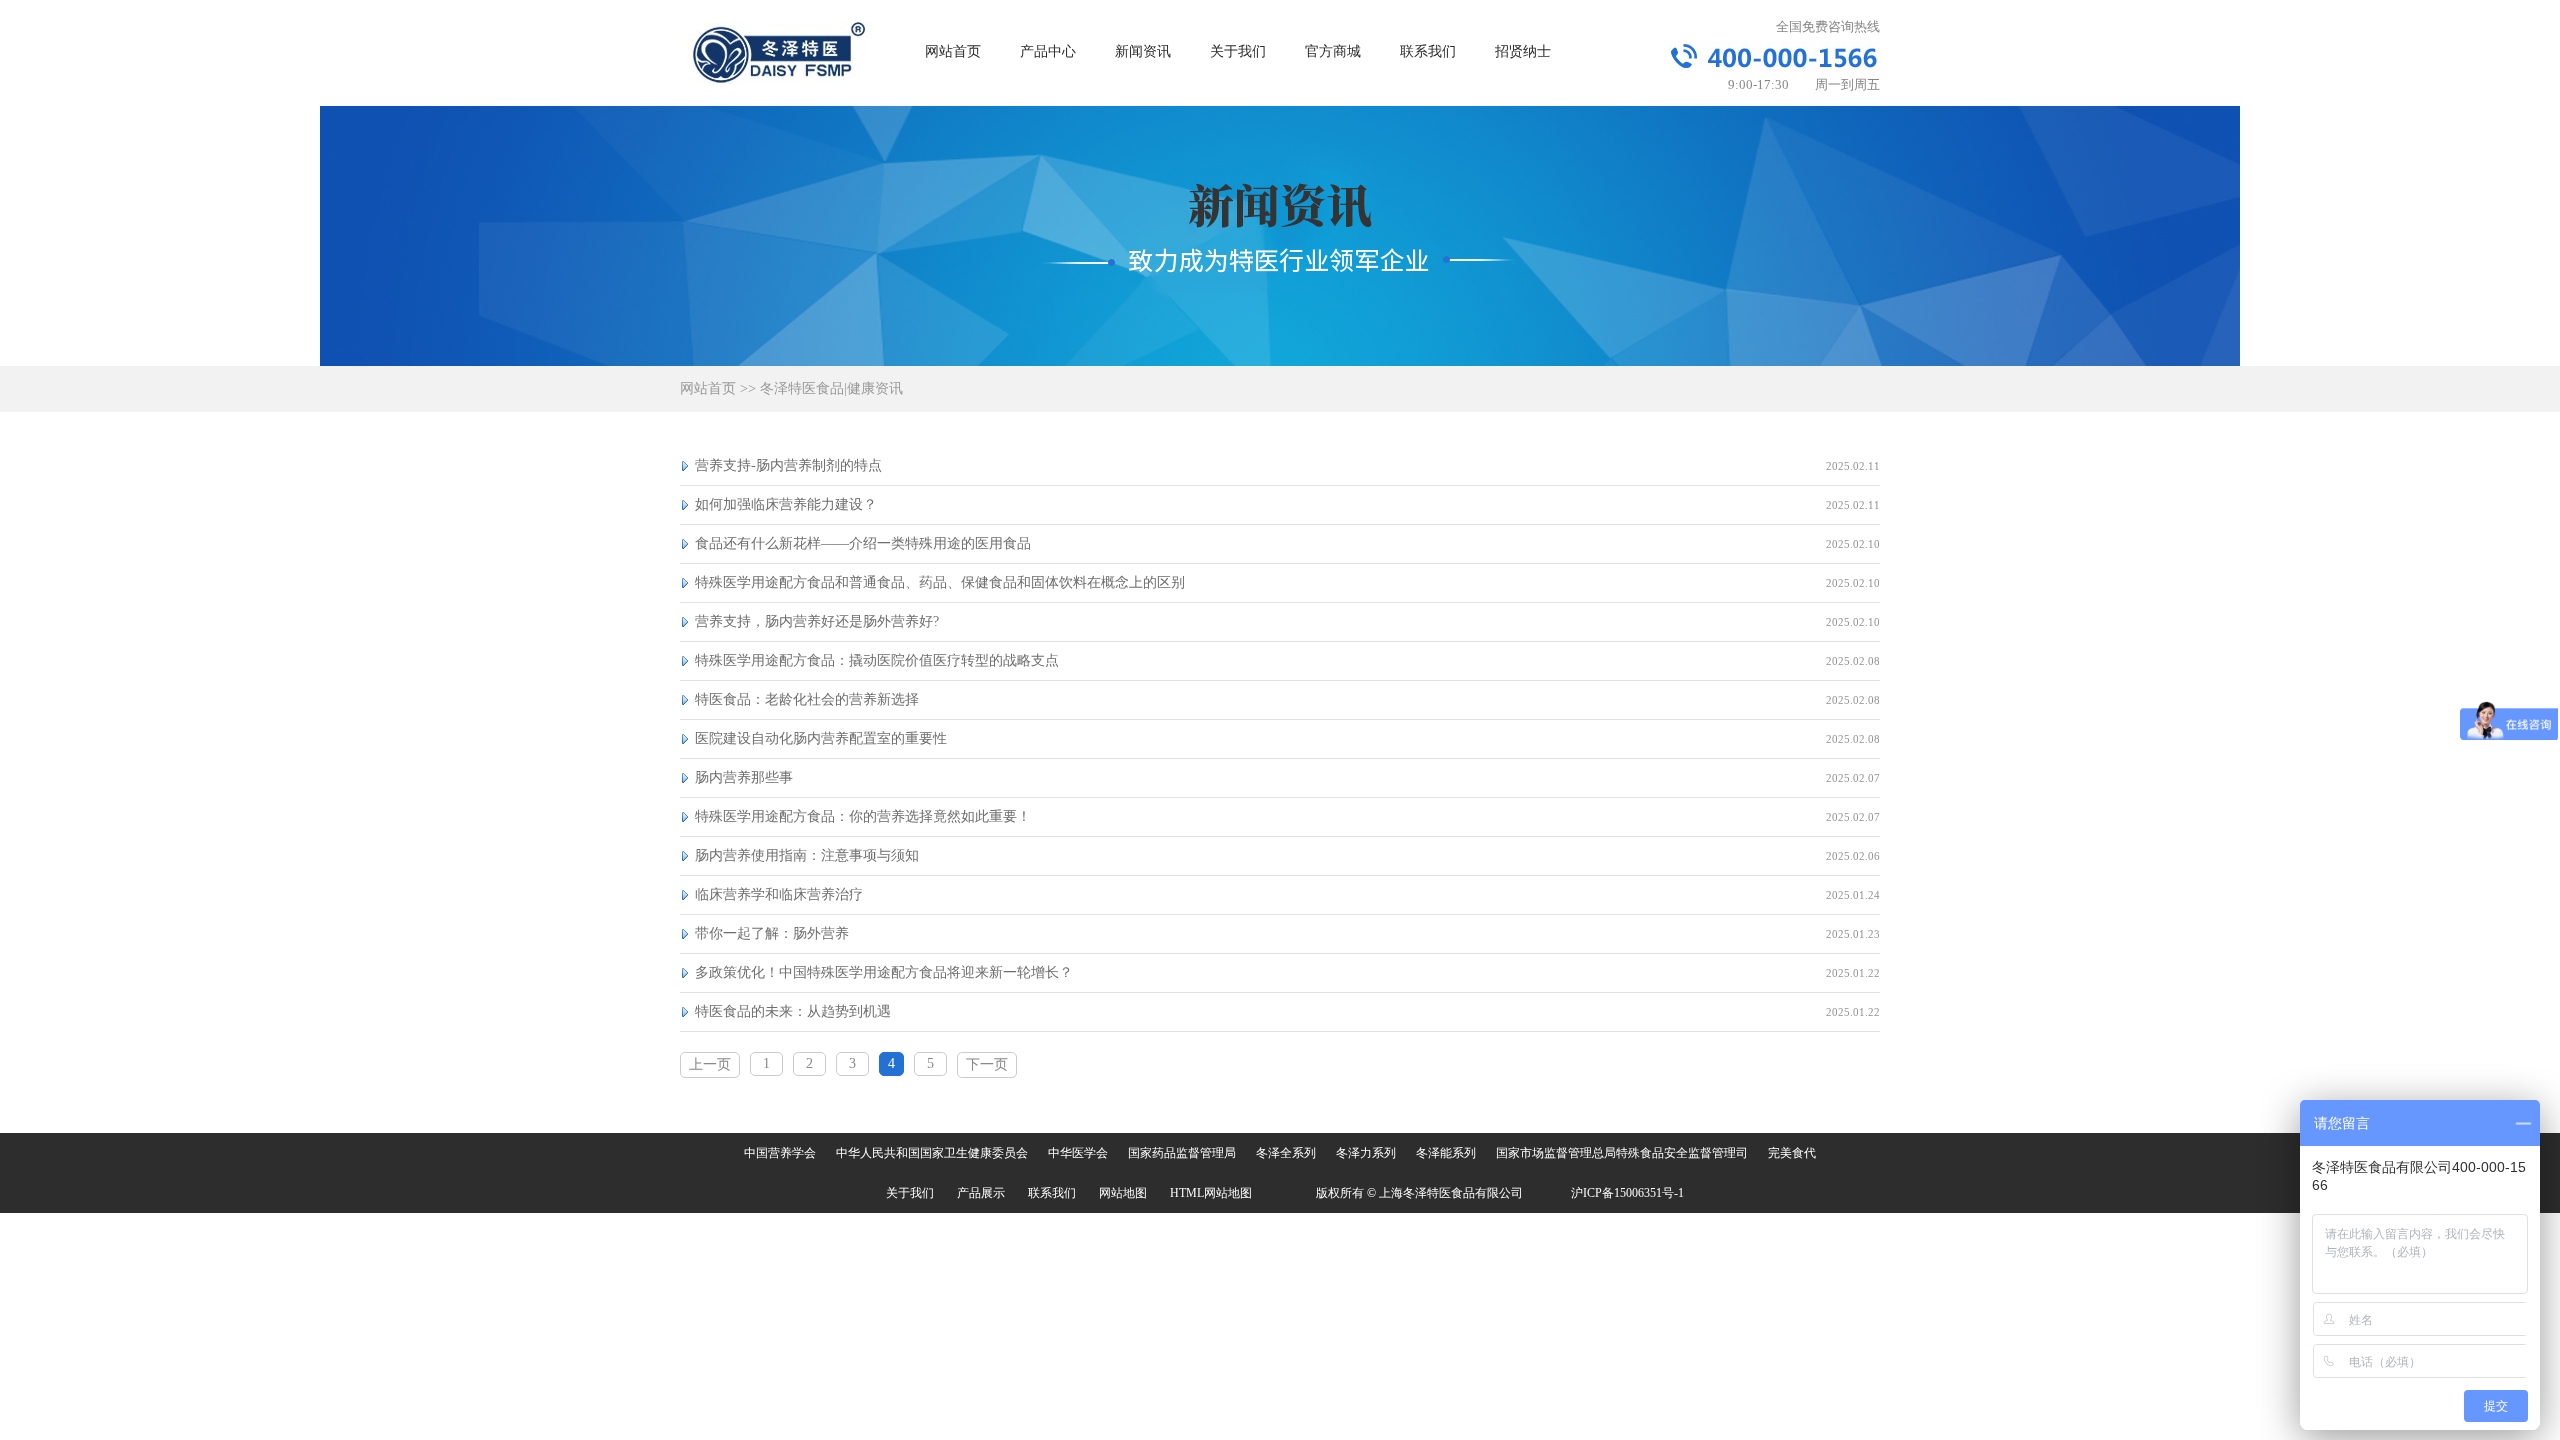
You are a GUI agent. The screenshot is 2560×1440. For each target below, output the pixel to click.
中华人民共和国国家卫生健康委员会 (932, 1153)
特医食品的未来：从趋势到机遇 (793, 1011)
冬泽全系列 (1286, 1153)
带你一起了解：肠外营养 (772, 933)
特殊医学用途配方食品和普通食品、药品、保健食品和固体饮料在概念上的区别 (940, 582)
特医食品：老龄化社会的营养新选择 (807, 699)
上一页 (710, 1064)
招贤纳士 (1523, 51)
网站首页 (953, 51)
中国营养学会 (780, 1153)
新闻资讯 (1143, 51)
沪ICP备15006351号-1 (1627, 1193)
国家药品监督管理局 (1182, 1153)
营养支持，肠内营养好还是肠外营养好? (817, 621)
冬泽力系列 (1366, 1153)
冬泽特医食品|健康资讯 (831, 388)
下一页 (987, 1064)
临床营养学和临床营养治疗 (779, 894)
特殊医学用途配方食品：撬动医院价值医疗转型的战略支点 (877, 660)
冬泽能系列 (1446, 1153)
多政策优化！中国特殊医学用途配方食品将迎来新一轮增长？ (884, 972)
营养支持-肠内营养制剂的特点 (788, 465)
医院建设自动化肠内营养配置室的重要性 (821, 738)
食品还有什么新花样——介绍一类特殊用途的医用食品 (863, 543)
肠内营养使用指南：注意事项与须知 (807, 855)
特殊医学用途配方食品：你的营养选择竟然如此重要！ (863, 816)
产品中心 (1048, 51)
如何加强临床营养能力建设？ (786, 504)
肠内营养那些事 (744, 777)
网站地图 (1123, 1193)
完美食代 (1792, 1153)
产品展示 (981, 1193)
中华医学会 (1078, 1153)
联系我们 (1428, 51)
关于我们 (1238, 51)
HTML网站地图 (1211, 1193)
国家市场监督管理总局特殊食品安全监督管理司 (1622, 1153)
